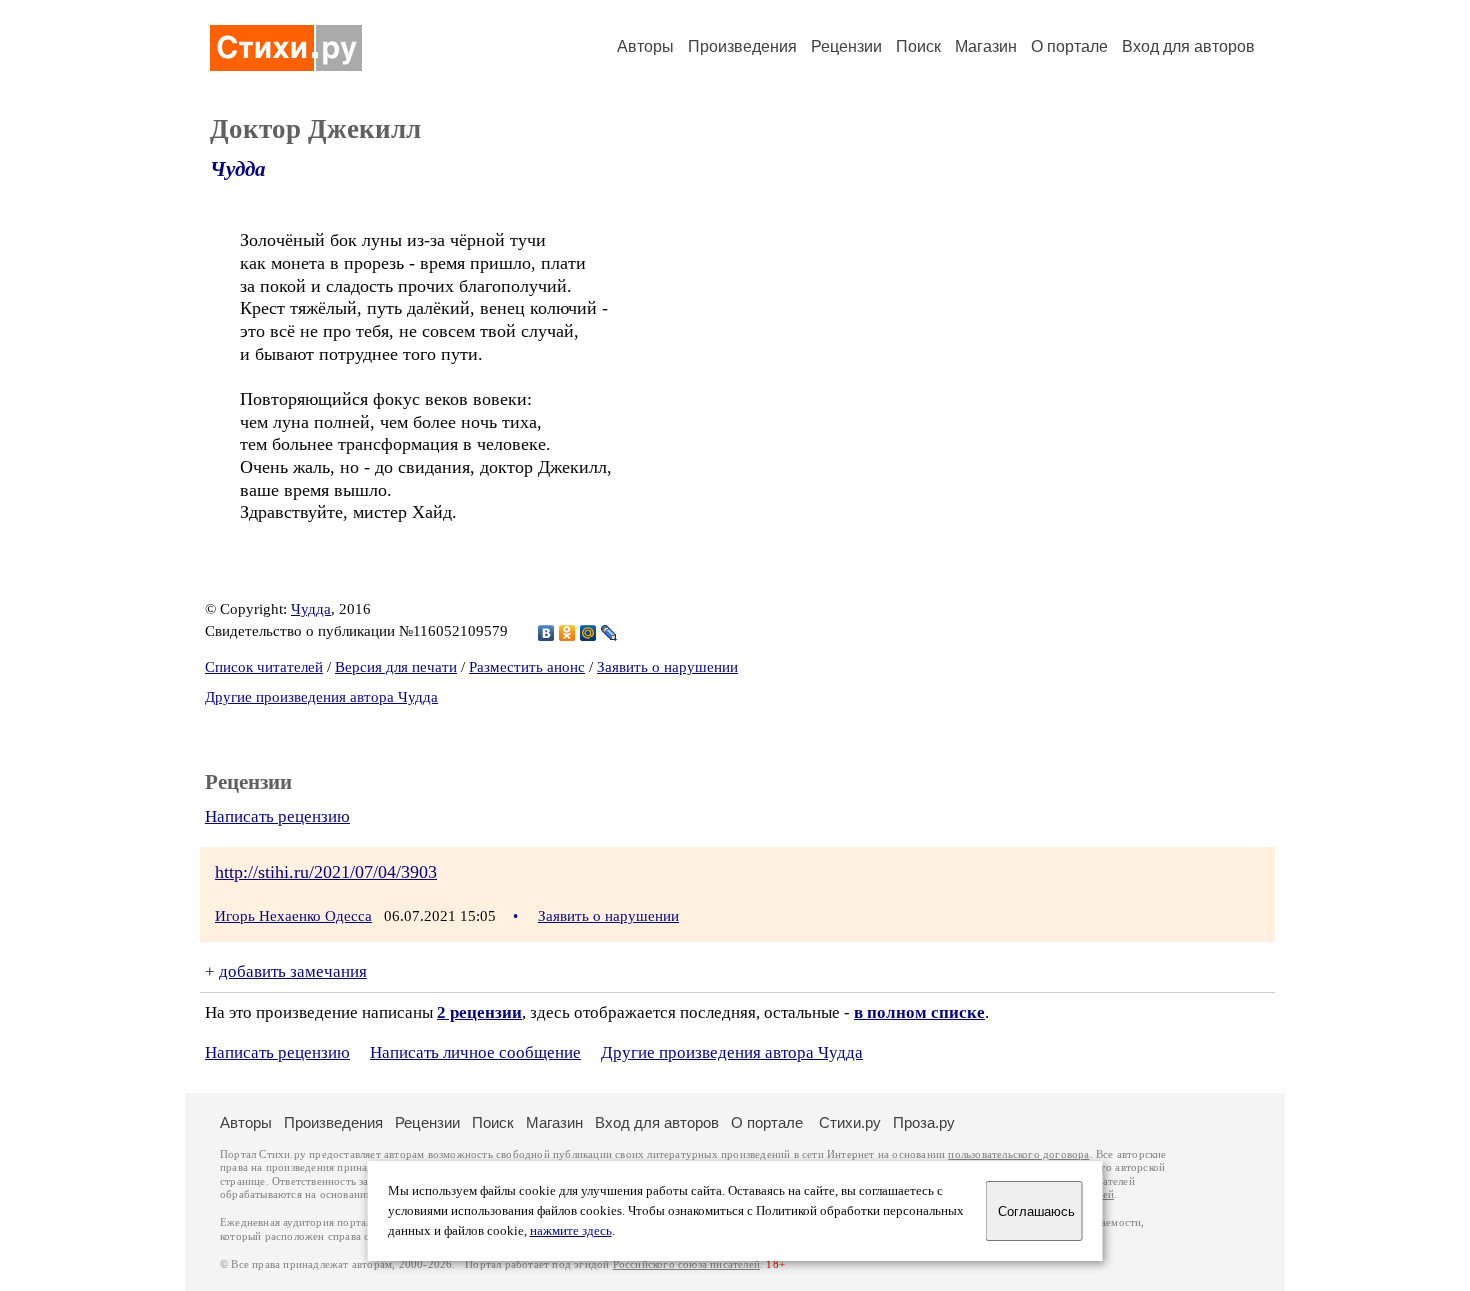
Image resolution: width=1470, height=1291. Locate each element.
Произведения (742, 46)
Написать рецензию (277, 816)
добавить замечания (293, 971)
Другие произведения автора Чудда (321, 697)
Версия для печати (396, 667)
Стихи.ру (850, 1122)
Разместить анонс (527, 667)
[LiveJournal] (609, 633)
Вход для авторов (1188, 46)
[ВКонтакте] (546, 633)
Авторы (645, 46)
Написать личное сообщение (475, 1052)
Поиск (918, 46)
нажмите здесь (571, 1231)
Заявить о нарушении (667, 667)
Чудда (238, 169)
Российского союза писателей (686, 1264)
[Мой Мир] (588, 633)
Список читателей (264, 667)
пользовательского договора (1018, 1154)
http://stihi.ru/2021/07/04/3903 (326, 872)
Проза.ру (924, 1122)
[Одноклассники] (567, 633)
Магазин (986, 46)
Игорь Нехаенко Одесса (293, 916)
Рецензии (846, 46)
